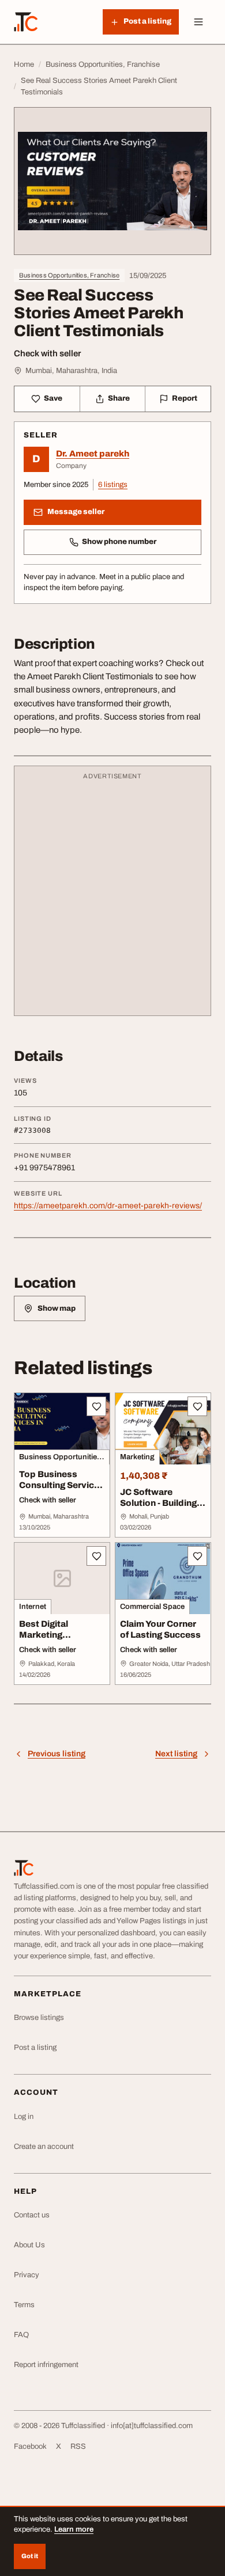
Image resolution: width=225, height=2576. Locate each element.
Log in (24, 2117)
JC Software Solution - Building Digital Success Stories (158, 1508)
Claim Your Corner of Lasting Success (160, 1629)
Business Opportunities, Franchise (69, 275)
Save (53, 398)
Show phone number (119, 542)
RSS (78, 2446)
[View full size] (112, 181)
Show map (57, 1308)
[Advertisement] (112, 896)
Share (119, 398)
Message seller (76, 512)
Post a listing (35, 2048)
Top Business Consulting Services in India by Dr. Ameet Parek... (62, 1490)
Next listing (176, 1754)
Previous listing (57, 1754)
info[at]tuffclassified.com (152, 2426)
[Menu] (198, 22)
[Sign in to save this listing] (96, 1406)
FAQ (21, 2335)
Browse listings (39, 2018)
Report (185, 398)
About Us (29, 2245)
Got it (30, 2556)
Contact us (32, 2215)
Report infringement (46, 2365)
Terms (24, 2305)
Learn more (74, 2529)
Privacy (27, 2275)
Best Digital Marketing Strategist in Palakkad (45, 1640)
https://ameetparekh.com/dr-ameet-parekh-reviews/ (108, 1206)
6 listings (113, 485)
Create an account (44, 2147)
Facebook (30, 2446)
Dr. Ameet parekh (93, 454)
